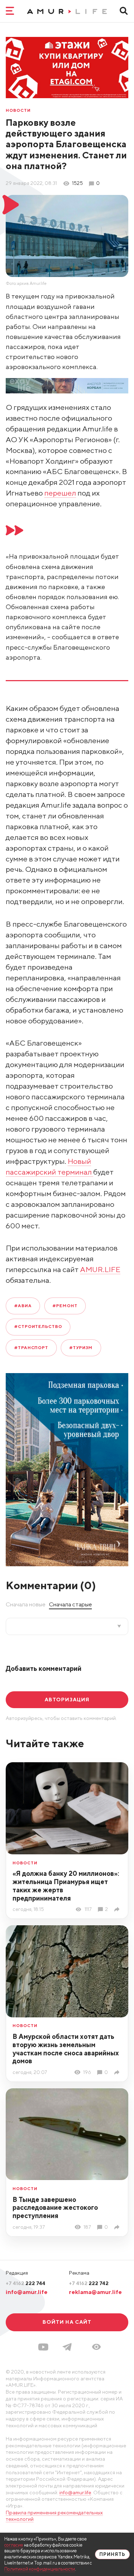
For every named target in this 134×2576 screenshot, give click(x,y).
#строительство (38, 1327)
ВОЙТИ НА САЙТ (67, 2322)
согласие (14, 2545)
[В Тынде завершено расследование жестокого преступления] (118, 2227)
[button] (96, 2347)
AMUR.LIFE (100, 1269)
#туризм (81, 1348)
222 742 (89, 2283)
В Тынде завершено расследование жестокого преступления (55, 2208)
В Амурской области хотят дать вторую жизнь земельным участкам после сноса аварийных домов (66, 2049)
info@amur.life (27, 2292)
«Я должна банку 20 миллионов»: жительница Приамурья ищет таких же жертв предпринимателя (66, 1886)
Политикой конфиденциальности (40, 2569)
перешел (60, 493)
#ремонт (65, 1306)
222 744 (26, 2283)
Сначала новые (26, 1604)
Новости (18, 111)
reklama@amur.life (95, 2292)
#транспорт (31, 1348)
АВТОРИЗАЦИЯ (67, 1700)
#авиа (23, 1306)
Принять (112, 2554)
